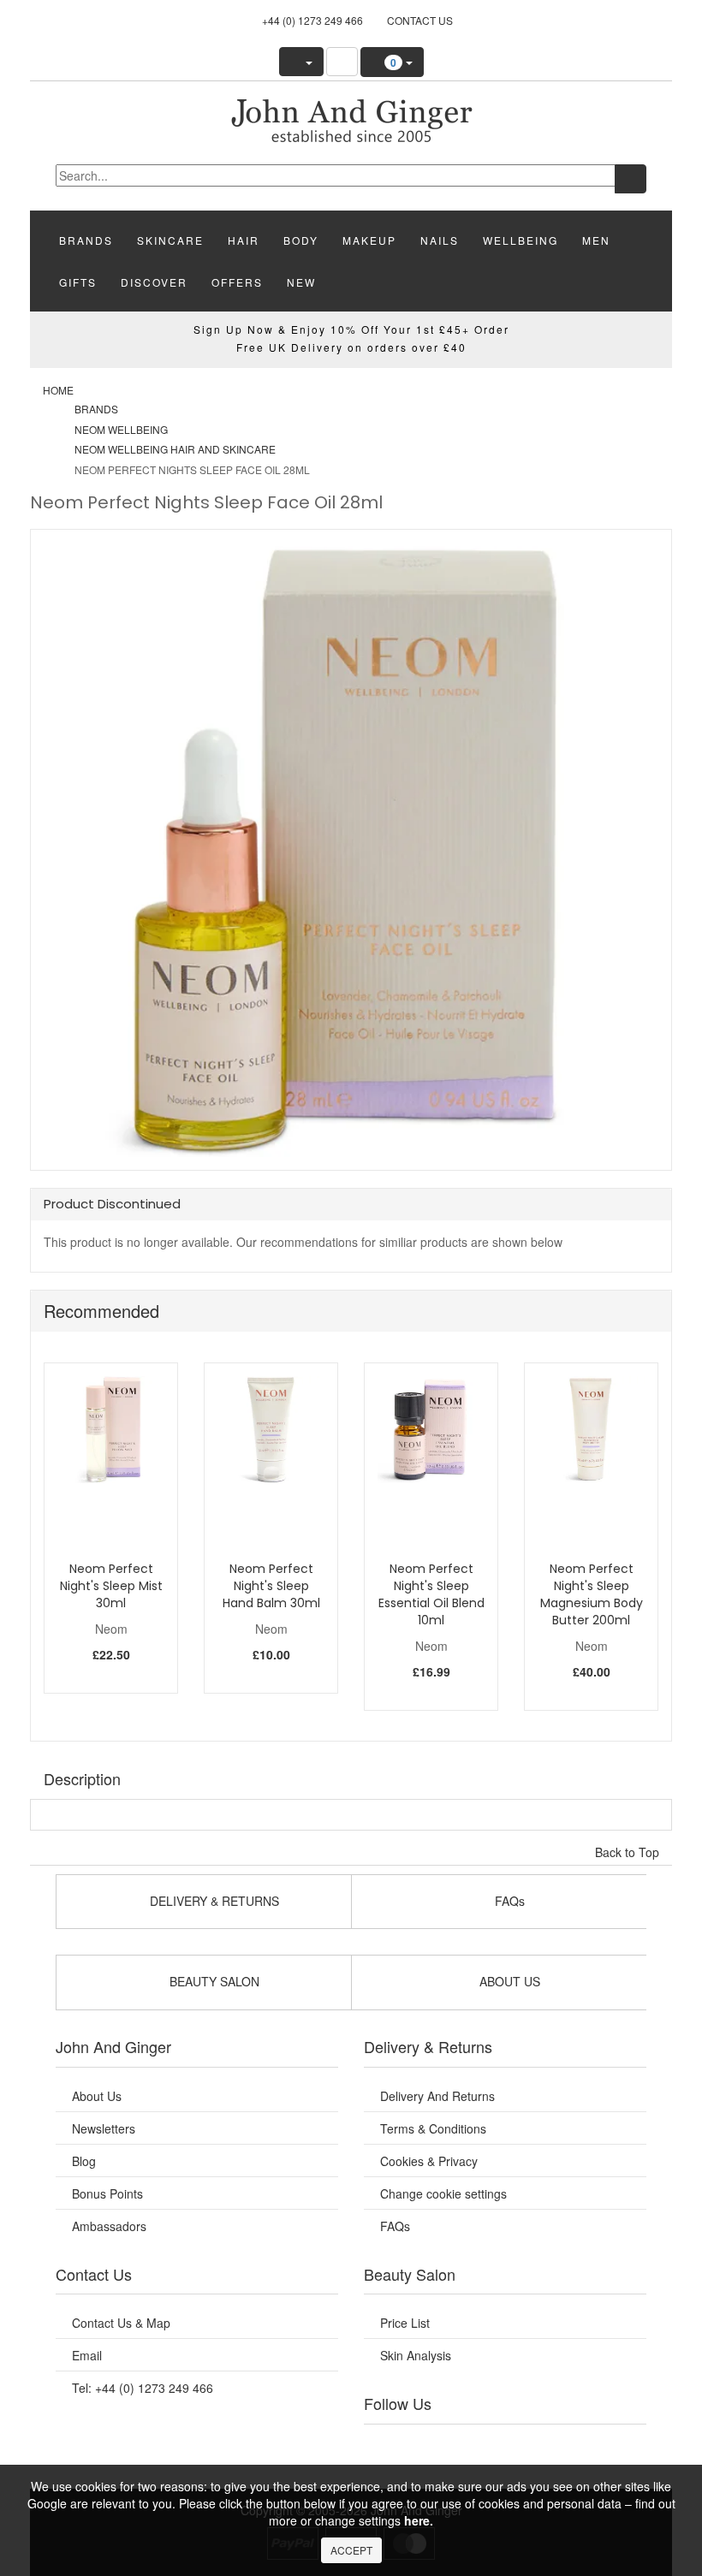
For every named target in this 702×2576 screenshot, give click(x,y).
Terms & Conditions (433, 2128)
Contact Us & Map (121, 2323)
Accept (351, 2550)
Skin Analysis (416, 2355)
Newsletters (104, 2128)
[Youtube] (441, 2446)
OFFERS (237, 282)
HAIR (244, 240)
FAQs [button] (508, 1901)
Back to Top (629, 1852)
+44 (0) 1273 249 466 (312, 20)
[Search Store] (342, 62)
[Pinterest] (569, 2446)
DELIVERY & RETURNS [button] (213, 1901)
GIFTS (78, 282)
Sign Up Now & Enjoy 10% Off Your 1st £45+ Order (351, 329)
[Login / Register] (301, 62)
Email (87, 2355)
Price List (405, 2323)
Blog (84, 2161)
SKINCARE (170, 240)
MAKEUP (369, 240)
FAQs (395, 2226)
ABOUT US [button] (508, 1981)
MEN (596, 240)
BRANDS (86, 240)
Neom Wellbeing (121, 429)
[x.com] (484, 2446)
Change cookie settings (443, 2193)
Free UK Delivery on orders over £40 (351, 347)
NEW (301, 282)
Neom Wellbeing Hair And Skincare (175, 449)
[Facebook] (397, 2446)
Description (82, 1778)
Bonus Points (107, 2193)
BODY (301, 240)
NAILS (440, 240)
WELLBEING (521, 240)
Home (58, 390)
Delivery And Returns (437, 2096)
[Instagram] (526, 2446)
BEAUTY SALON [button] (213, 1981)
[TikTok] (613, 2446)
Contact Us (420, 20)
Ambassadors (109, 2226)
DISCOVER (154, 282)
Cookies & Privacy (429, 2161)
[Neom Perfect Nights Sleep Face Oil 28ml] (351, 119)
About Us (97, 2096)
